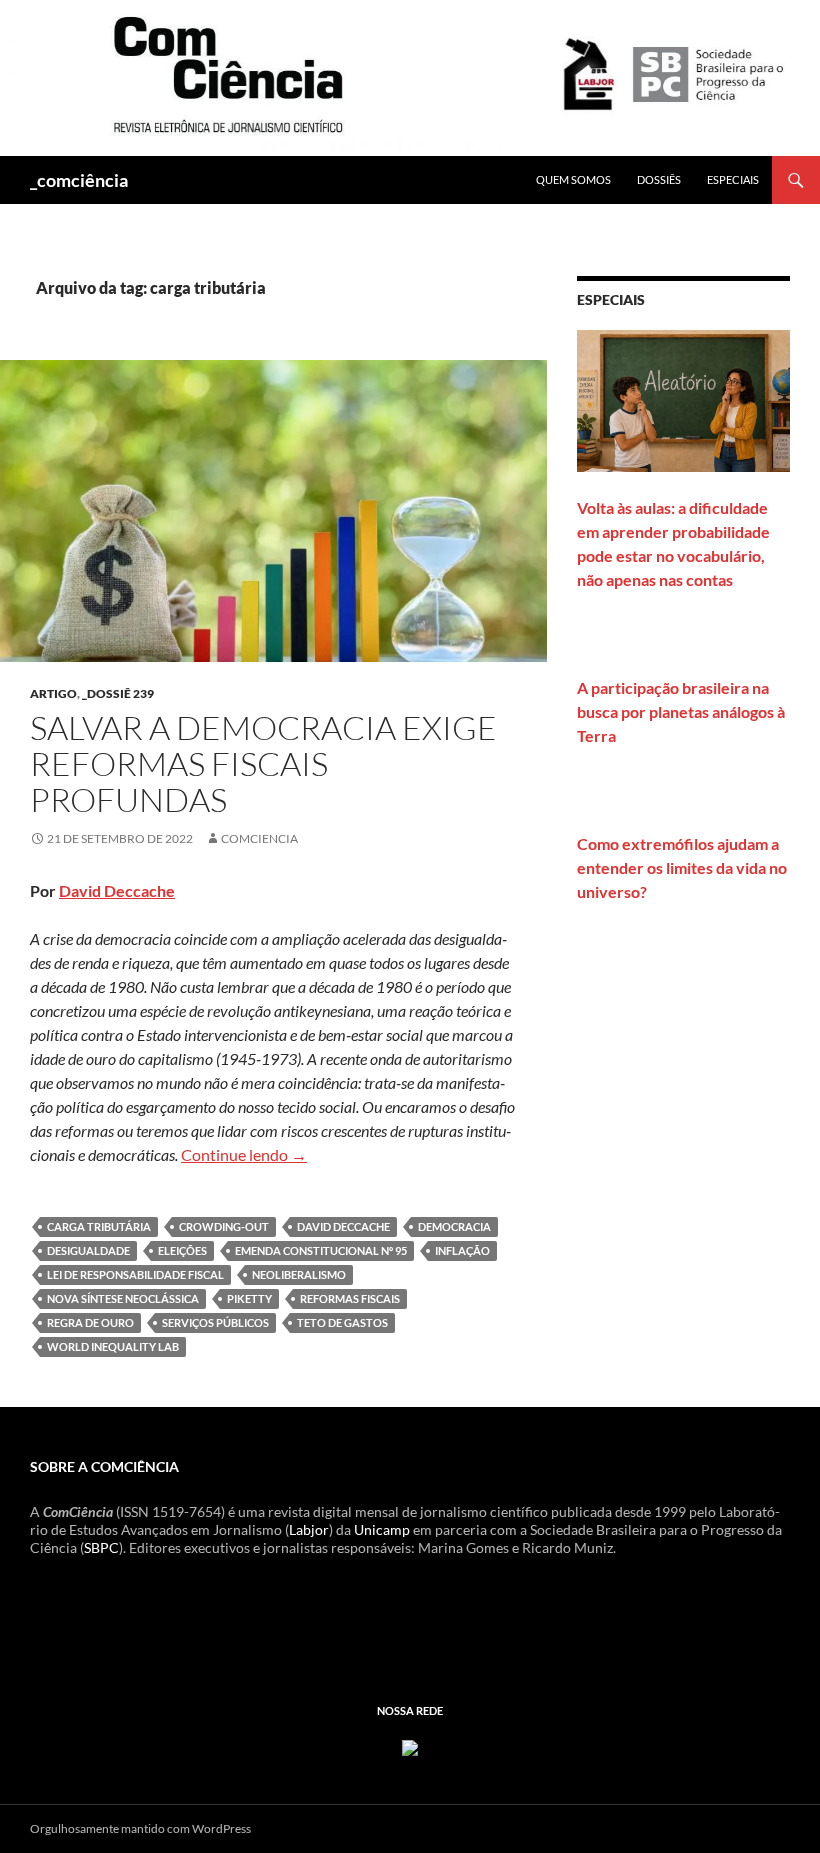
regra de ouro (90, 1322)
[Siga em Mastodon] (410, 1745)
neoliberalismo (299, 1274)
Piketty (249, 1298)
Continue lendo (244, 1154)
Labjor (309, 1529)
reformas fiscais (350, 1298)
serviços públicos (215, 1322)
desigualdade (88, 1250)
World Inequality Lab (113, 1346)
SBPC (101, 1547)
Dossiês (659, 179)
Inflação (462, 1250)
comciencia (259, 838)
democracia (454, 1226)
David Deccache (117, 890)
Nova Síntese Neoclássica (123, 1298)
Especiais (733, 179)
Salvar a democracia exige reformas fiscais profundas (263, 763)
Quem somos (573, 179)
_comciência (79, 180)
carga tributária (99, 1226)
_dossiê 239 (118, 693)
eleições (182, 1250)
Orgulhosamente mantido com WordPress (140, 1828)
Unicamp (382, 1529)
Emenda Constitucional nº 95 (321, 1250)
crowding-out (224, 1226)
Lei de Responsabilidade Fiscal (135, 1274)
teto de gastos (342, 1322)
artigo (53, 693)
